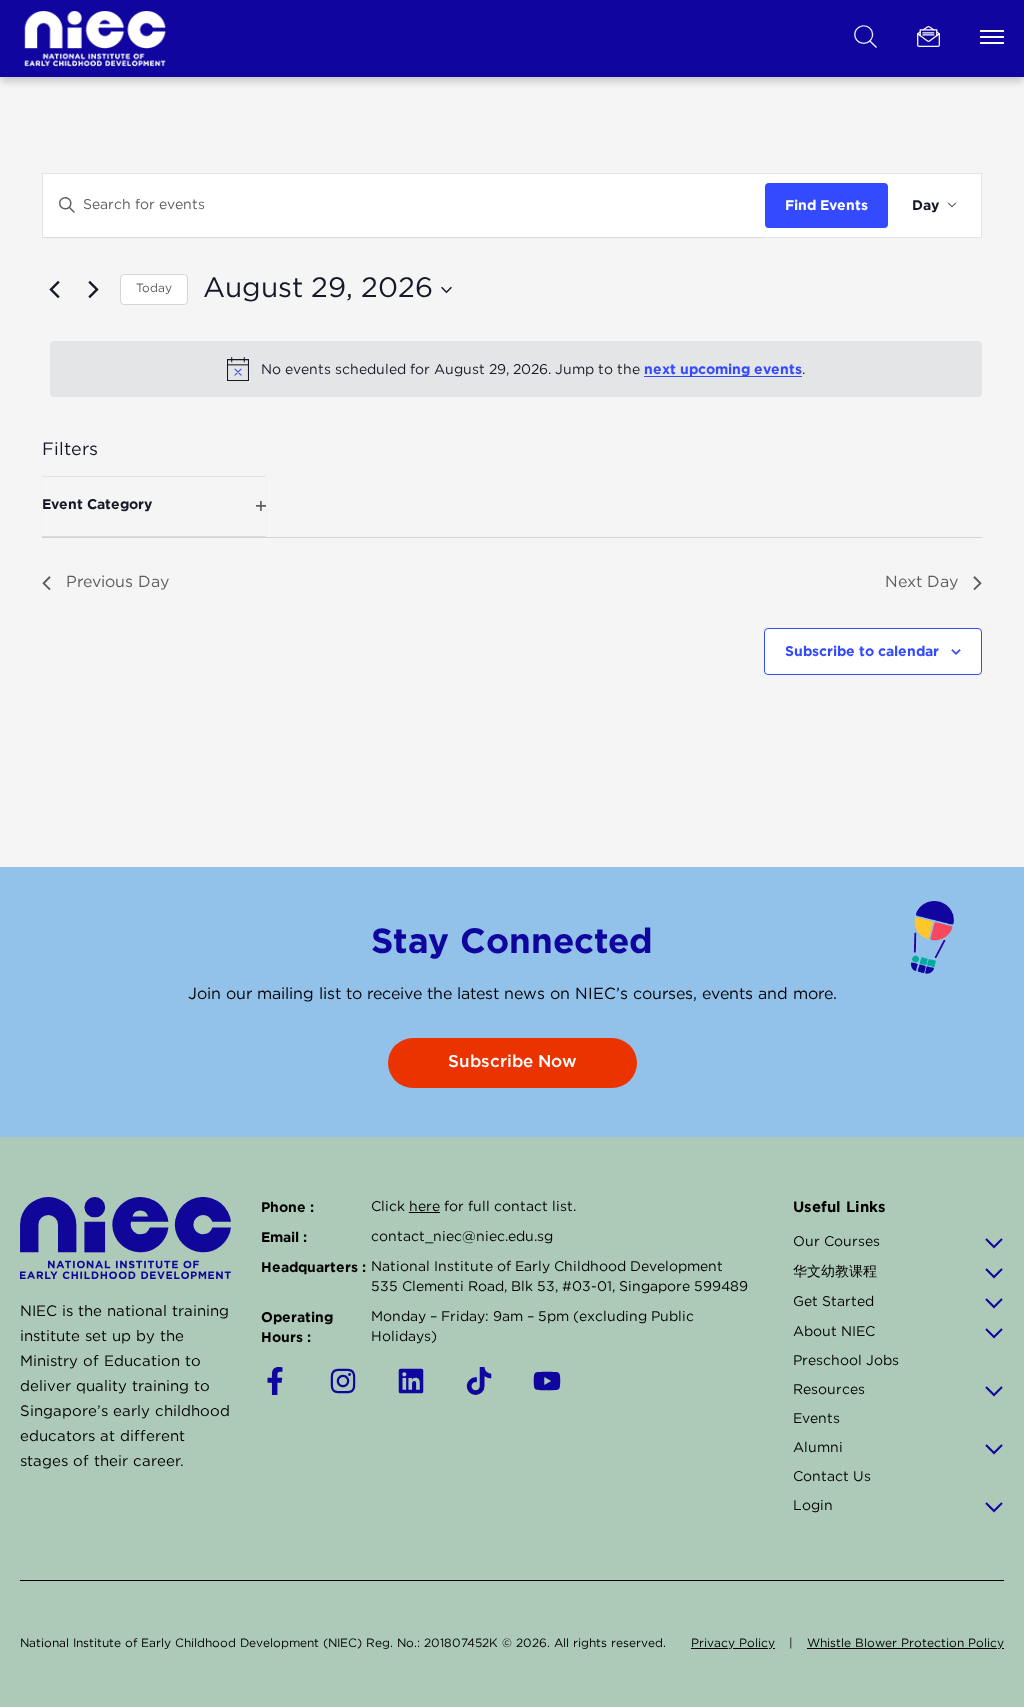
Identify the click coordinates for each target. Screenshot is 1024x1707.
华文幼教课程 (835, 1272)
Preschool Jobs (846, 1361)
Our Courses (836, 1242)
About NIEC (834, 1332)
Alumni (818, 1448)
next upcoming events (723, 368)
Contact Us (832, 1477)
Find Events (826, 204)
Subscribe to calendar (862, 650)
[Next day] (93, 290)
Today (154, 288)
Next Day (921, 582)
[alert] (516, 369)
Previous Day (117, 582)
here (424, 1207)
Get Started (833, 1302)
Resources (829, 1390)
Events (816, 1419)
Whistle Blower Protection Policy (905, 1643)
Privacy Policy (733, 1643)
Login (813, 1506)
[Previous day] (54, 290)
